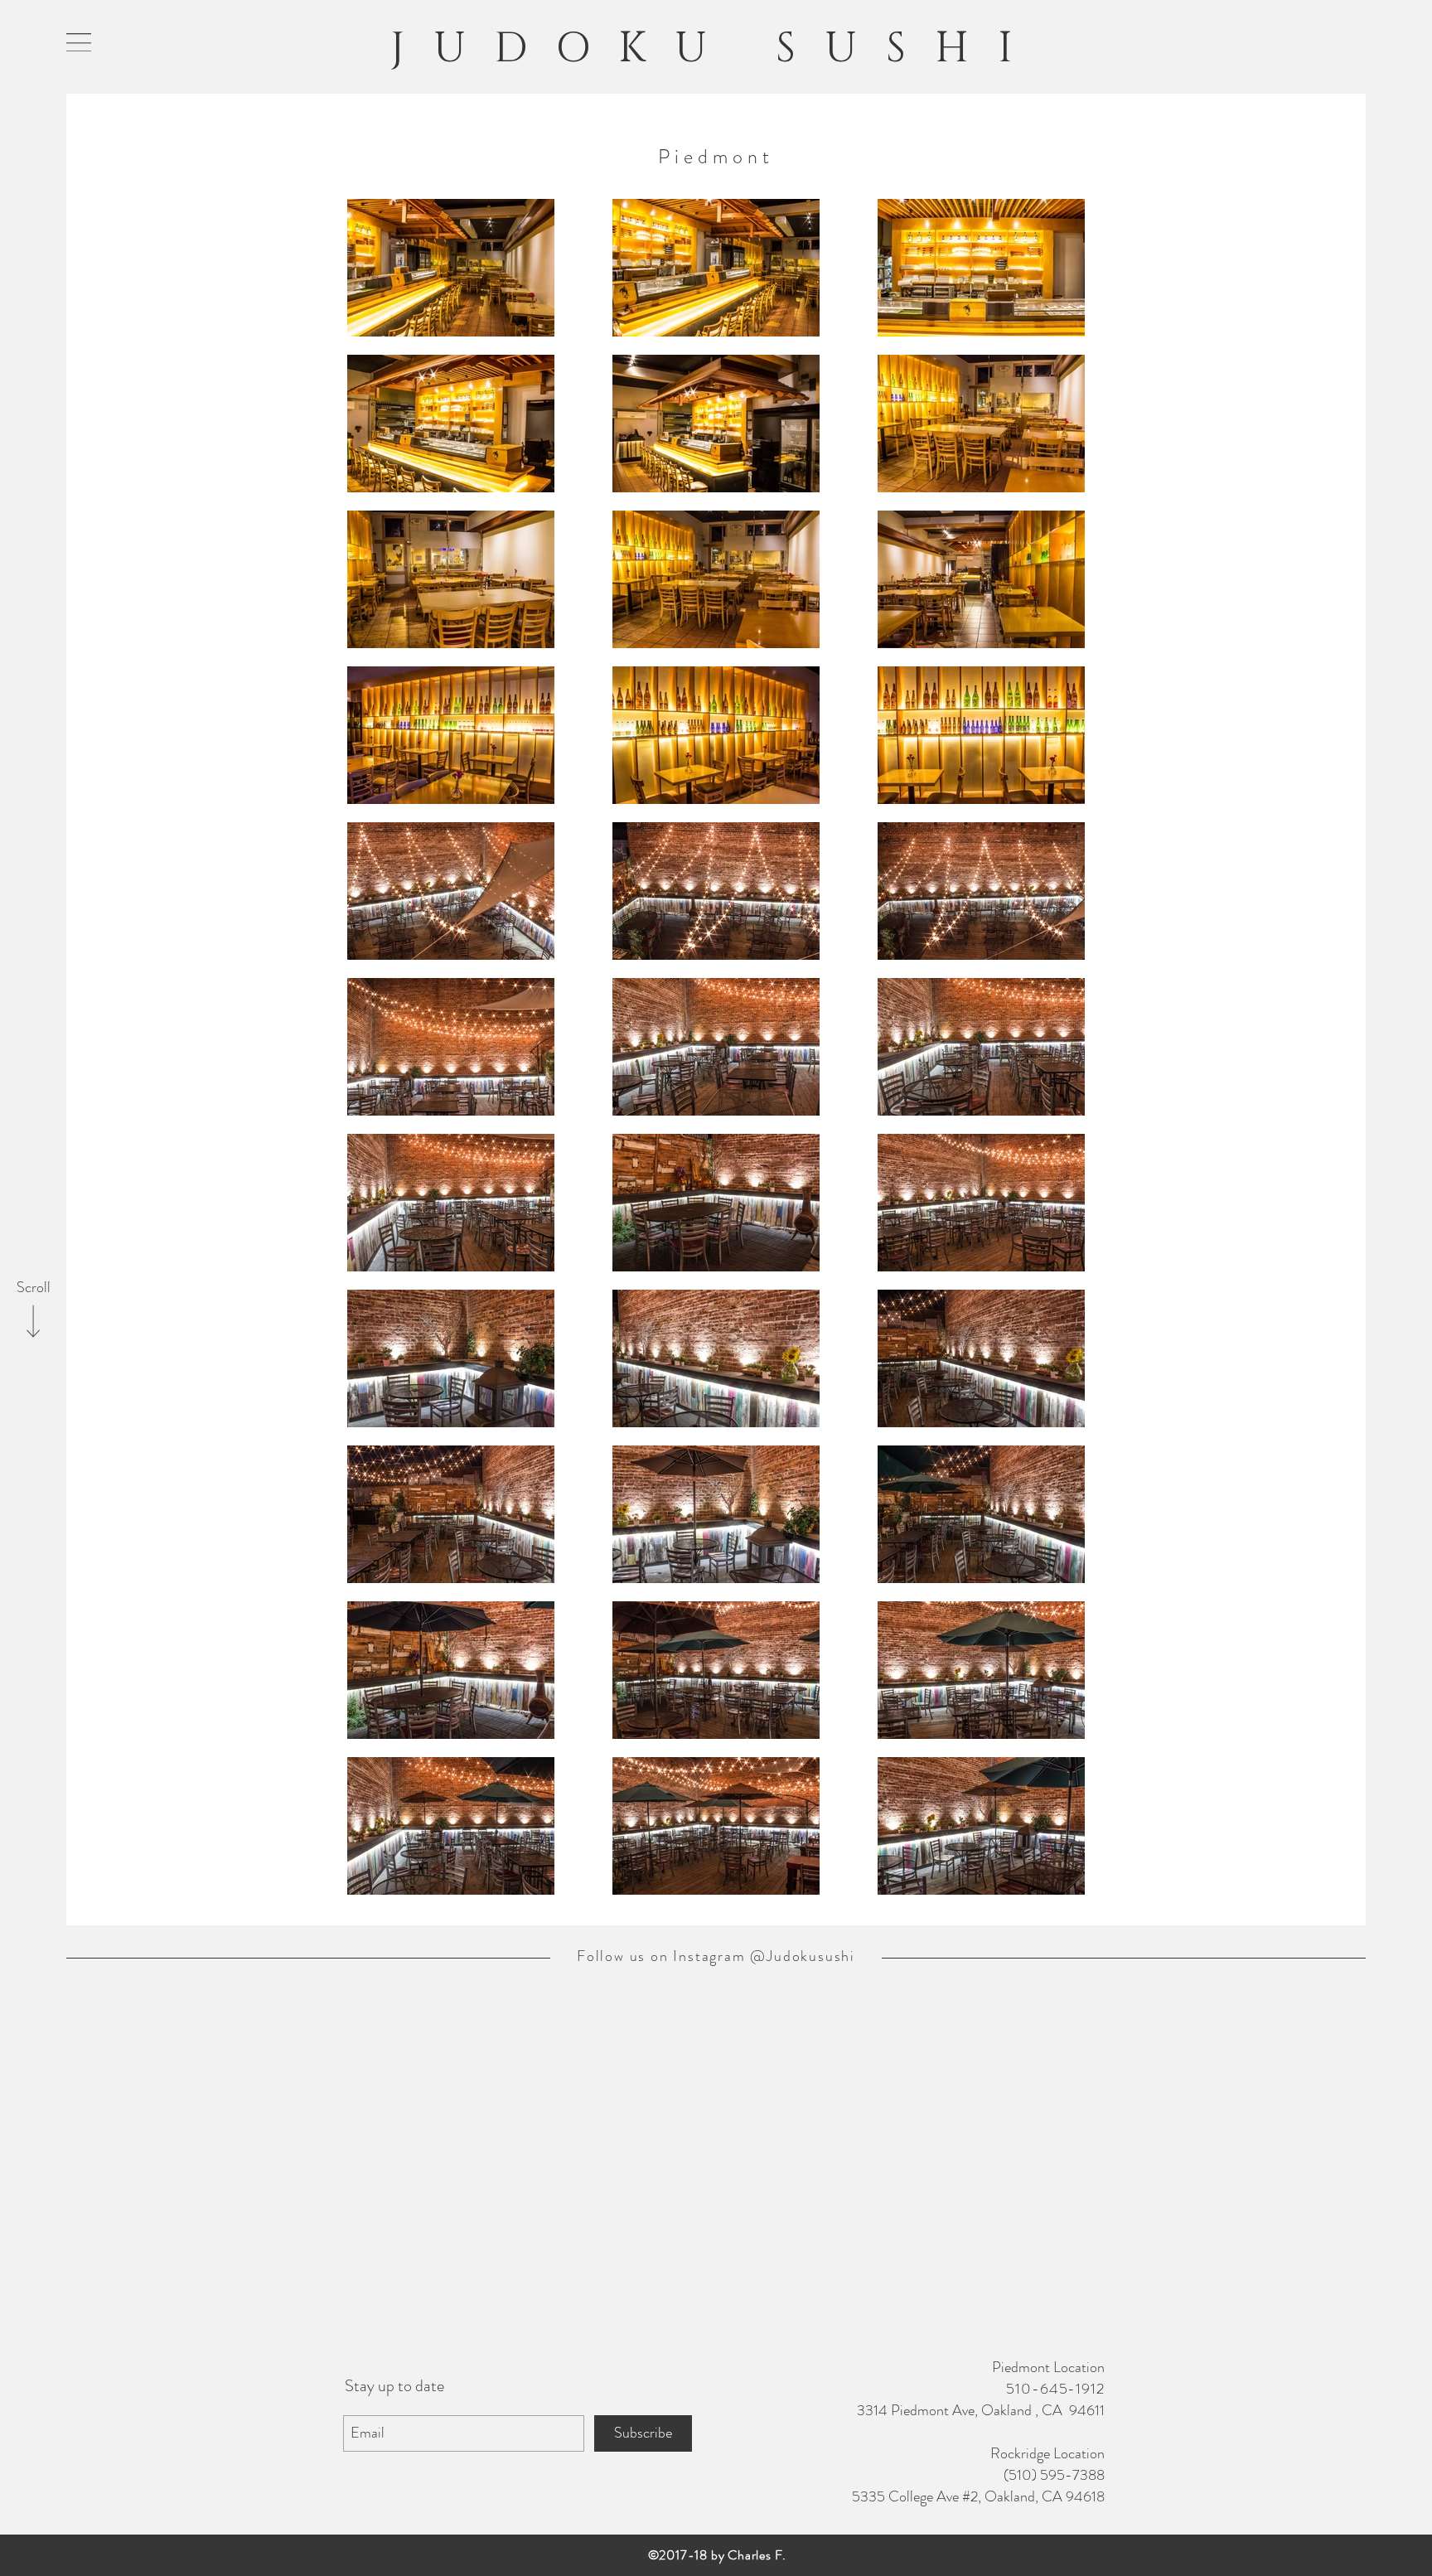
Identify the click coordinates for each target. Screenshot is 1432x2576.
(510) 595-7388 (1054, 2475)
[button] (79, 42)
